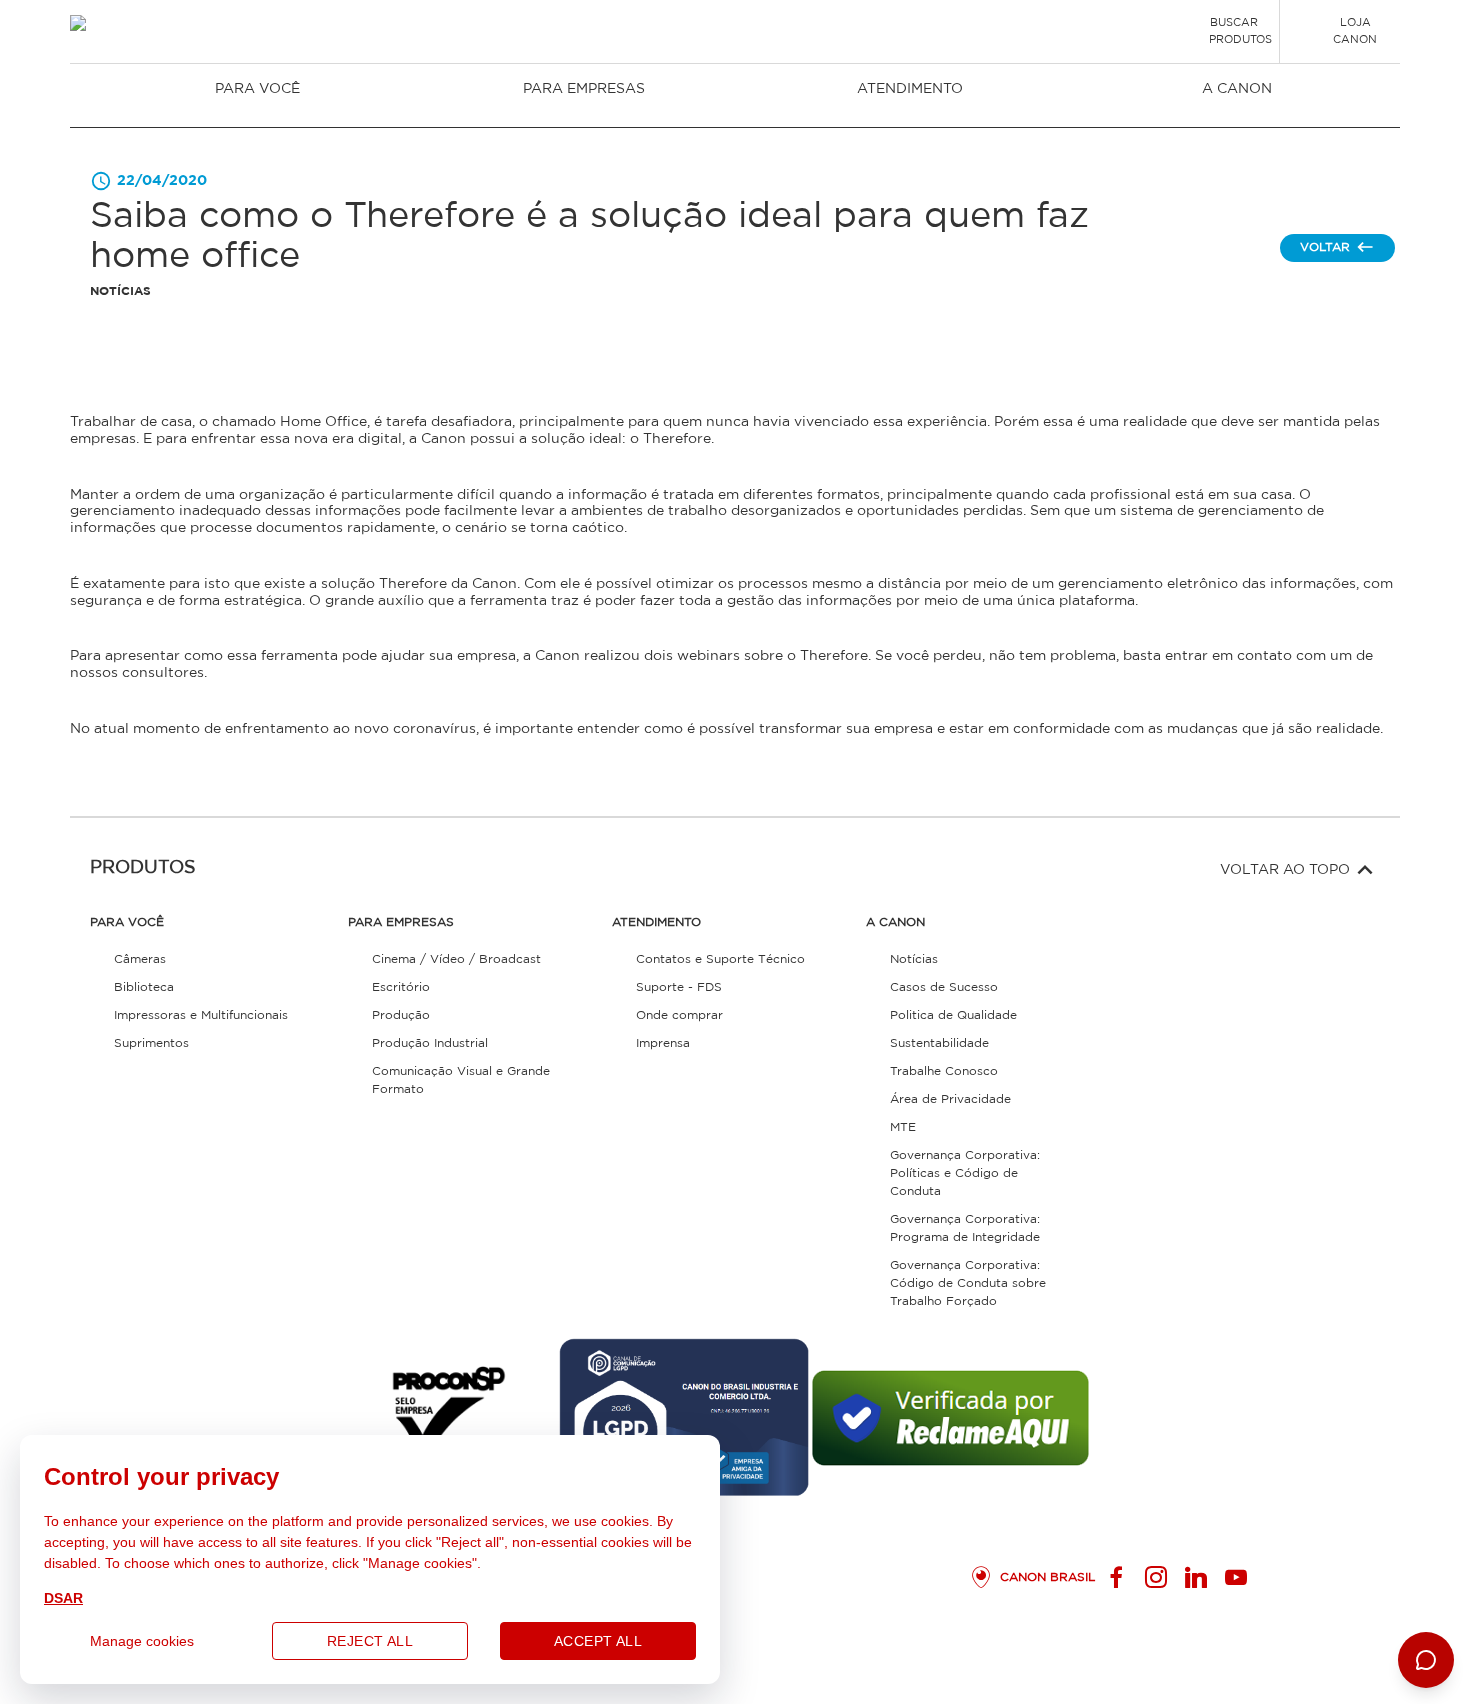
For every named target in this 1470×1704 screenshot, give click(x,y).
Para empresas (584, 89)
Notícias (914, 959)
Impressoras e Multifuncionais (201, 1015)
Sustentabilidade (939, 1043)
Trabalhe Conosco (944, 1071)
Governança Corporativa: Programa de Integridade (965, 1228)
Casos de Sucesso (944, 987)
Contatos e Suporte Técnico (720, 959)
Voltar (1325, 247)
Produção (401, 1015)
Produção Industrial (430, 1043)
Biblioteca (144, 987)
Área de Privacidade (950, 1099)
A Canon (1237, 89)
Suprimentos (151, 1043)
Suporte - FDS (679, 987)
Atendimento (910, 89)
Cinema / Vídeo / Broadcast (456, 959)
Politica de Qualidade (953, 1015)
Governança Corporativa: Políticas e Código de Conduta (965, 1173)
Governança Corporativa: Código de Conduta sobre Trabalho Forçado (968, 1283)
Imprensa (663, 1043)
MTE (903, 1127)
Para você (257, 89)
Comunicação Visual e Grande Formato (461, 1080)
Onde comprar (679, 1015)
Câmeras (140, 959)
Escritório (401, 987)
